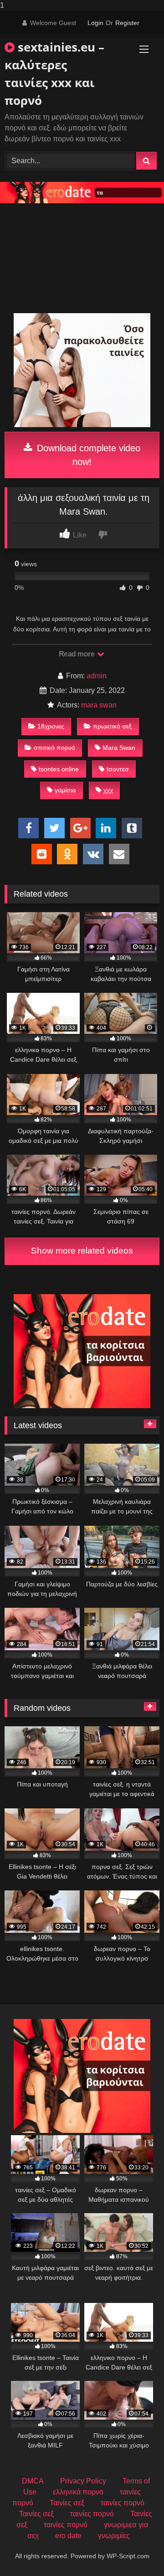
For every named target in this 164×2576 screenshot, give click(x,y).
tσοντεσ (118, 769)
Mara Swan (119, 748)
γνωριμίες (114, 2536)
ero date (68, 2536)
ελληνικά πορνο (78, 2492)
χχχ (108, 790)
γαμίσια (65, 790)
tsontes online (59, 769)
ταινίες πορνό (123, 2503)
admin (97, 676)
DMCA (33, 2481)
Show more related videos (82, 1251)
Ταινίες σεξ (67, 2503)
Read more (77, 654)
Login (95, 23)
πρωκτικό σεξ (112, 726)
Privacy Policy (83, 2481)
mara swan (99, 705)
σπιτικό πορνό (54, 748)
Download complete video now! (87, 455)
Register (127, 23)
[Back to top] (136, 2551)
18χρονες (51, 726)
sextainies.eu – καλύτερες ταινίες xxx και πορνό (54, 74)
